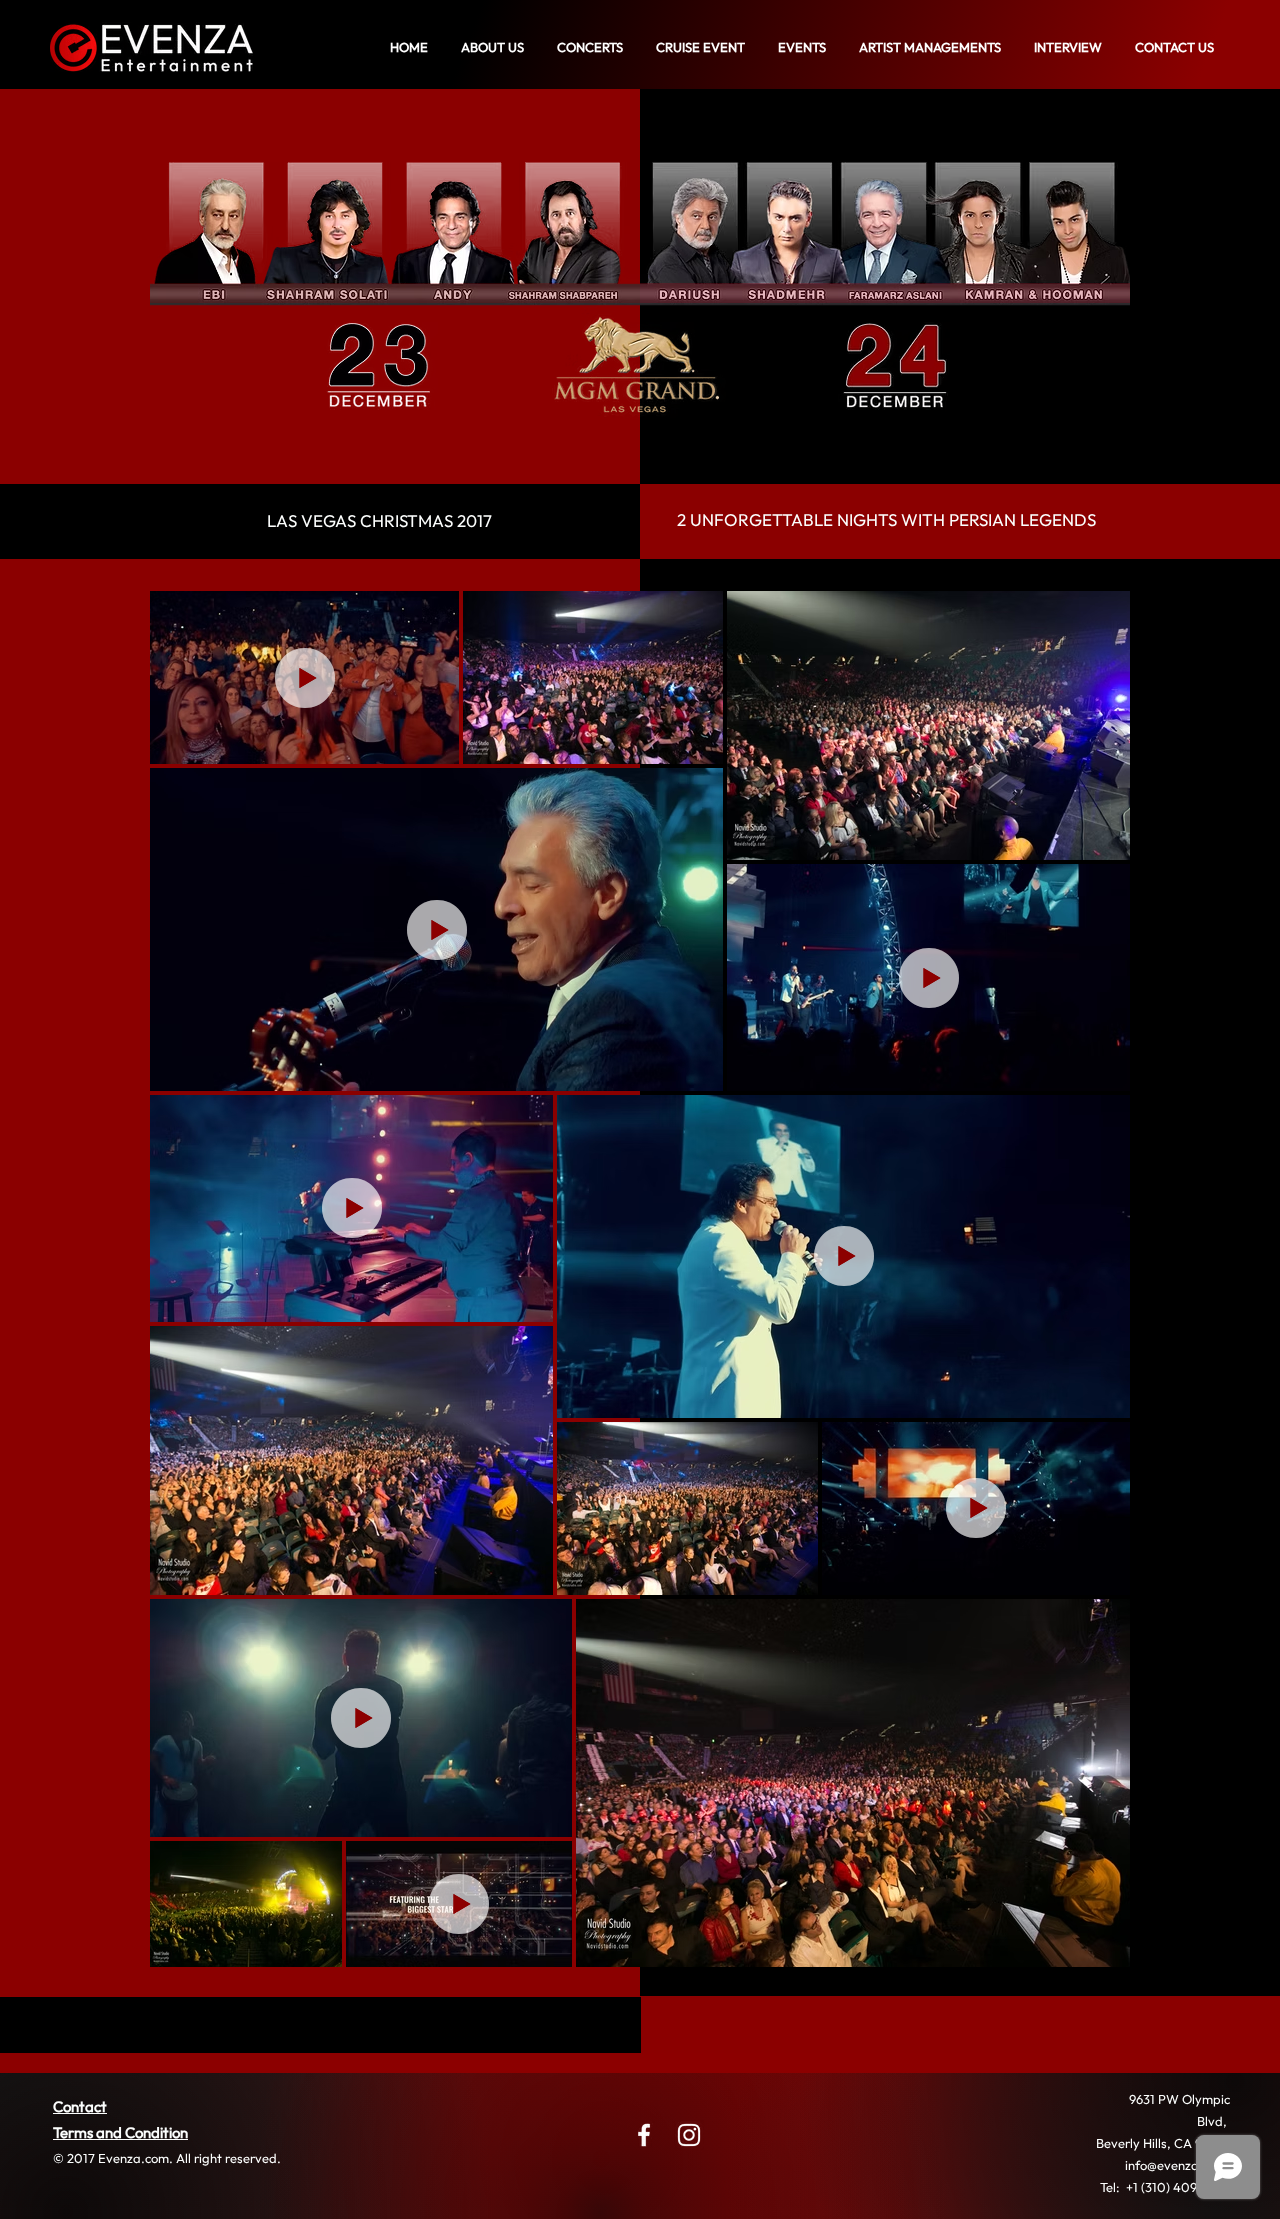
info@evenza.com (1176, 2165)
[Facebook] (644, 2135)
